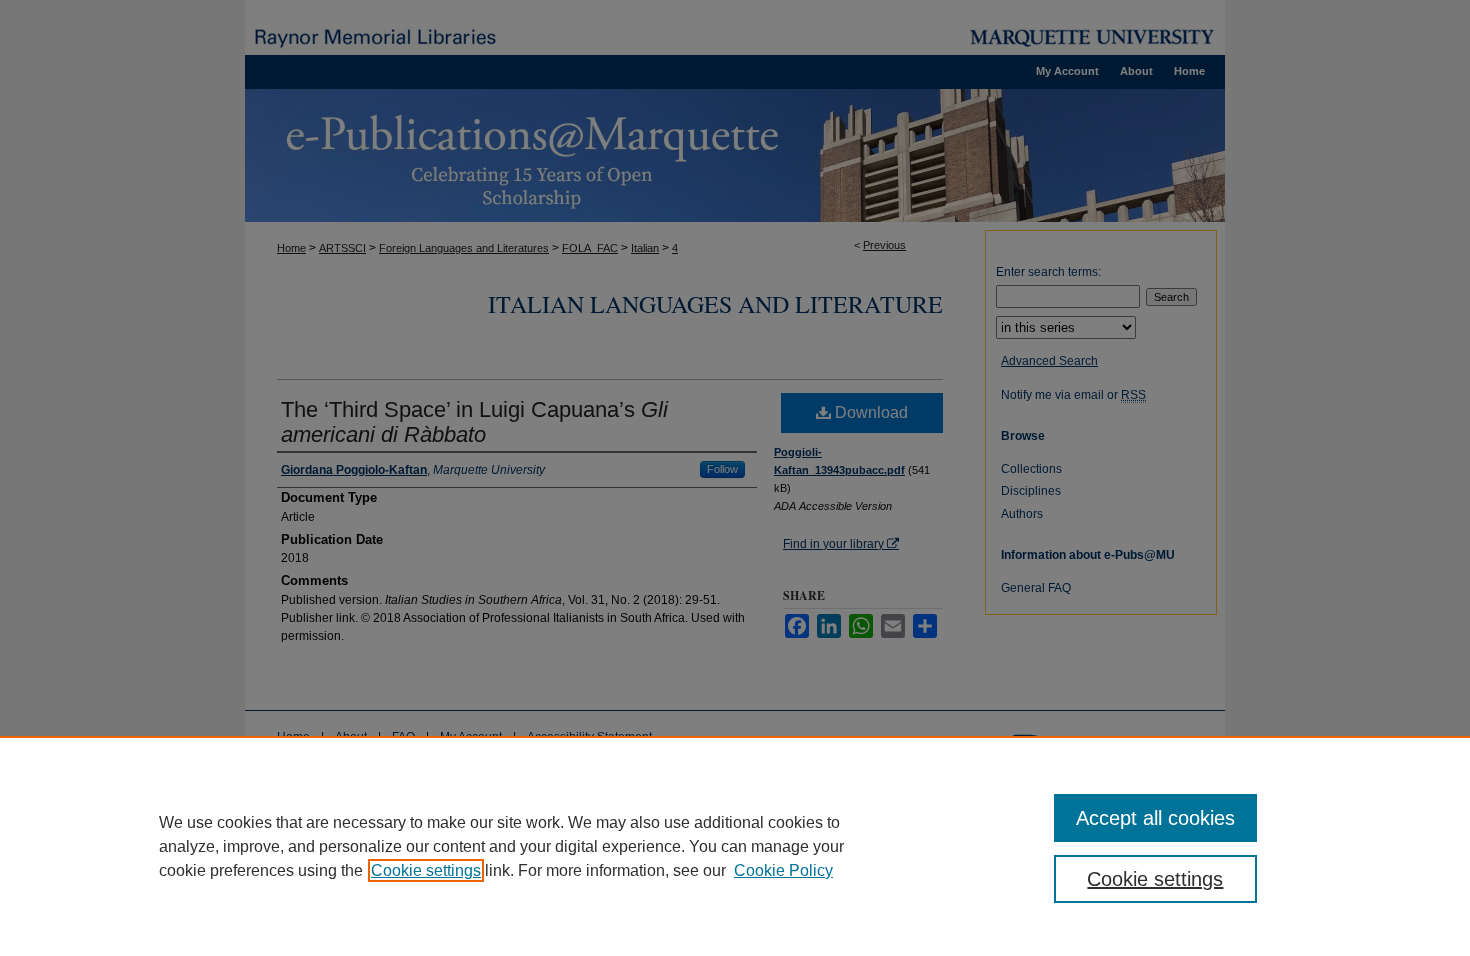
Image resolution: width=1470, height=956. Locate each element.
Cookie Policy (783, 870)
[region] (735, 846)
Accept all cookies (1155, 818)
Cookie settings (426, 870)
